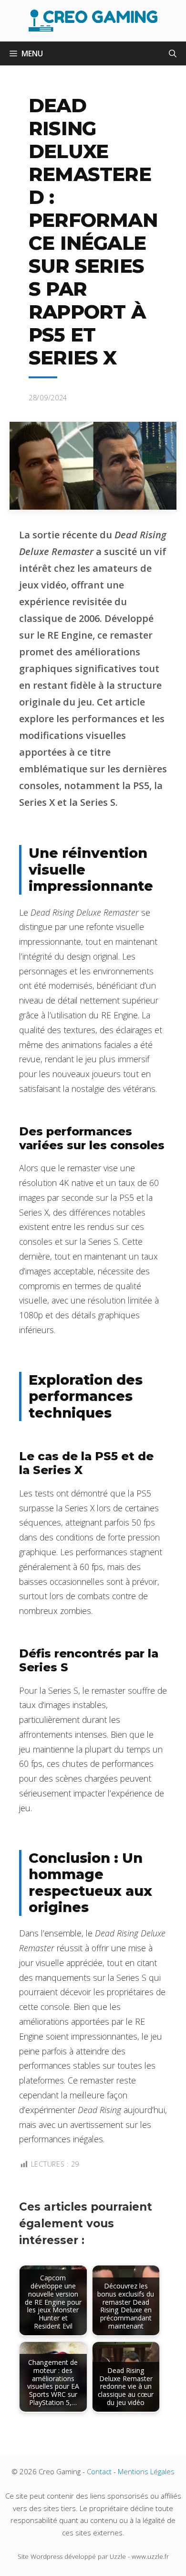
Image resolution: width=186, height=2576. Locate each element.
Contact (99, 2471)
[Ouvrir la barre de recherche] (173, 53)
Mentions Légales (146, 2471)
